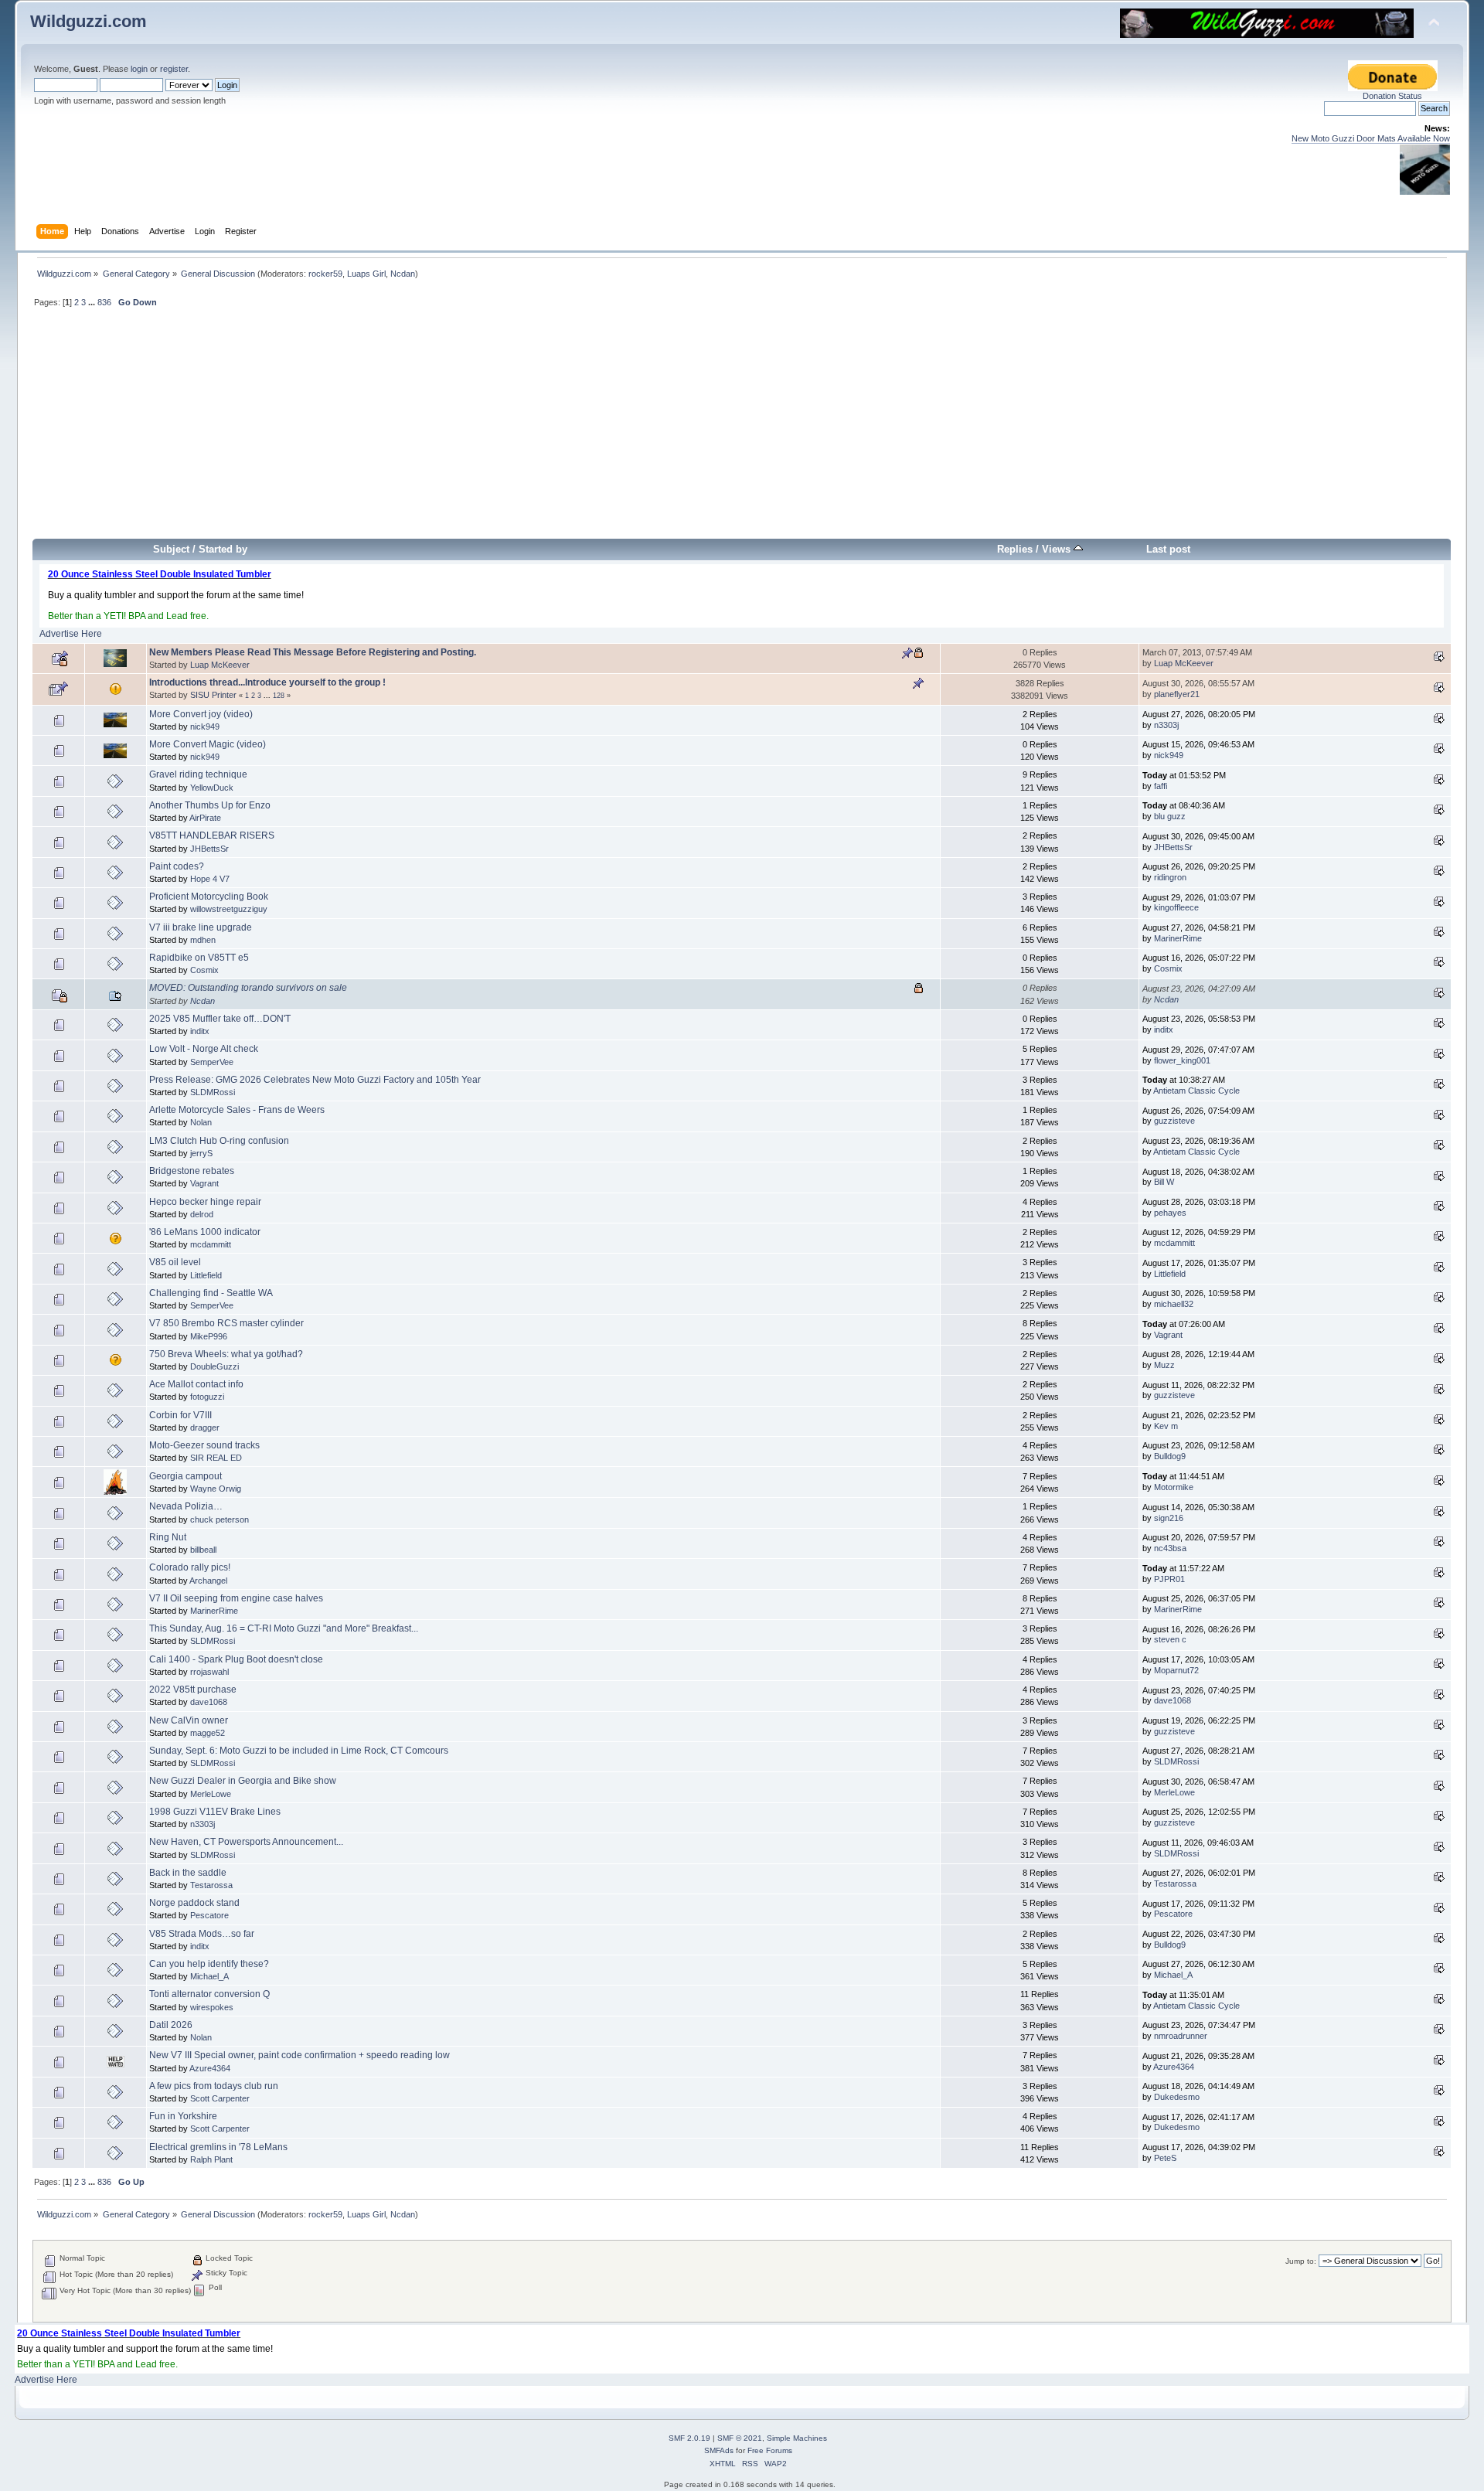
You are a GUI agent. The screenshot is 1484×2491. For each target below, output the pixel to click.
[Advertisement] (742, 430)
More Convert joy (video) (201, 714)
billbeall (203, 1550)
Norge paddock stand (194, 1903)
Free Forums (770, 2450)
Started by (223, 549)
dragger (205, 1428)
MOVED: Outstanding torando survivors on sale (248, 988)
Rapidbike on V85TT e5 (199, 958)
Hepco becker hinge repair (205, 1202)
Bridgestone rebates (192, 1171)
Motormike (1174, 1487)
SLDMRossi (213, 1092)
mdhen (203, 940)
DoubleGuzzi (214, 1366)
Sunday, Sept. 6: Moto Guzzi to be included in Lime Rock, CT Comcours (299, 1751)
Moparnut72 (1176, 1670)
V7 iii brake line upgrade (201, 927)
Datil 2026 (171, 2025)
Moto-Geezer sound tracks (204, 1445)
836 (104, 302)
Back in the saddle (188, 1873)
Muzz (1164, 1365)
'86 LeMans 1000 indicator (205, 1232)
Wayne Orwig (216, 1489)
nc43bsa (1170, 1548)
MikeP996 (209, 1336)
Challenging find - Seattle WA (211, 1293)
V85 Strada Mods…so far (202, 1934)
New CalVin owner (189, 1720)
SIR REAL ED (216, 1458)
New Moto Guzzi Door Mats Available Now (1371, 138)
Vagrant (204, 1183)
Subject (171, 549)
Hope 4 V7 (210, 879)
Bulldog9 (1170, 1456)
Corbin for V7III (180, 1415)
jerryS (201, 1153)
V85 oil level (175, 1262)
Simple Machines (797, 2438)
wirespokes (212, 2007)
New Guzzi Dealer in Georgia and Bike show (243, 1781)
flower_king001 (1182, 1060)
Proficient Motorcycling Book (209, 897)
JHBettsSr (209, 849)
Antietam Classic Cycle (1196, 1091)
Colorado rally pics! (190, 1567)
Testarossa (211, 1885)
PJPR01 (1169, 1579)
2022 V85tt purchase (193, 1690)
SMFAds (719, 2450)
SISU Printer (213, 695)
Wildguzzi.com (88, 21)
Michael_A (209, 1976)
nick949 (205, 727)
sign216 (1169, 1518)
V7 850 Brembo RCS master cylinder (226, 1323)
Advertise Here (71, 634)
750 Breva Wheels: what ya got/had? (226, 1354)
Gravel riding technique (198, 774)
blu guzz (1170, 816)
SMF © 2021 (740, 2438)
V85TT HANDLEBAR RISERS (212, 835)
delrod (202, 1214)
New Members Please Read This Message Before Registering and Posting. (313, 652)
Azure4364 (210, 2068)
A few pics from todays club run (214, 2086)
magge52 (208, 1733)
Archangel (208, 1581)
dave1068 (209, 1702)
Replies (1015, 549)
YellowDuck (212, 788)
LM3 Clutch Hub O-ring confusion (219, 1141)
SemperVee (212, 1062)
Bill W (1164, 1182)
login (139, 69)
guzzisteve (1174, 1121)
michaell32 (1174, 1304)
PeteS (1165, 2158)
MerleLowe (211, 1794)
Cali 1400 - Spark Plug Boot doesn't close (236, 1659)
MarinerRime (1178, 938)
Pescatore (209, 1915)
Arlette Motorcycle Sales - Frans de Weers (237, 1110)
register (174, 69)
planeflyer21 (1177, 694)
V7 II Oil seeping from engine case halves (236, 1598)
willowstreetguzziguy (229, 909)
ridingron (1170, 877)
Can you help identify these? (209, 1964)
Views (1058, 549)
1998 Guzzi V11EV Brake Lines (215, 1812)
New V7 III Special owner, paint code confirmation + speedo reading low (300, 2055)
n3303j (1166, 725)
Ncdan (403, 274)
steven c (1170, 1639)
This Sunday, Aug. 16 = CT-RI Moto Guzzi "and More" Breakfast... (284, 1628)
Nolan (201, 1122)
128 (279, 696)
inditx (200, 1031)
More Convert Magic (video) (208, 744)
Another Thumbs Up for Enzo (210, 805)
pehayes (1170, 1213)
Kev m (1166, 1426)
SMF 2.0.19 (689, 2438)
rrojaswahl (209, 1672)
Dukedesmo (1177, 2097)
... (93, 302)
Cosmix (204, 970)
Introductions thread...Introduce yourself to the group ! (267, 682)
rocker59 (325, 274)
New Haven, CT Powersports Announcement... (246, 1842)
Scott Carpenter (220, 2098)
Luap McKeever (220, 665)
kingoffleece (1176, 907)
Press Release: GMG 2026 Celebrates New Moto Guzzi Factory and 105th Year (315, 1080)
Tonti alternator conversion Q (209, 1994)
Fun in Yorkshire (183, 2116)
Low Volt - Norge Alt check (204, 1049)
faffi (1161, 786)
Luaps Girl (366, 274)
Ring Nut (168, 1537)
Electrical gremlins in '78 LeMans (218, 2147)
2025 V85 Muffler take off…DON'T (220, 1019)
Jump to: (1301, 2261)
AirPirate (205, 818)
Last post (1168, 549)
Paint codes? (177, 866)
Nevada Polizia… (186, 1506)
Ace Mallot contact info (196, 1384)
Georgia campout (185, 1476)
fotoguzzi (207, 1397)
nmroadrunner (1181, 2036)
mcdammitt (211, 1244)
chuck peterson (220, 1519)
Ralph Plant (211, 2159)
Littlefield (206, 1275)
